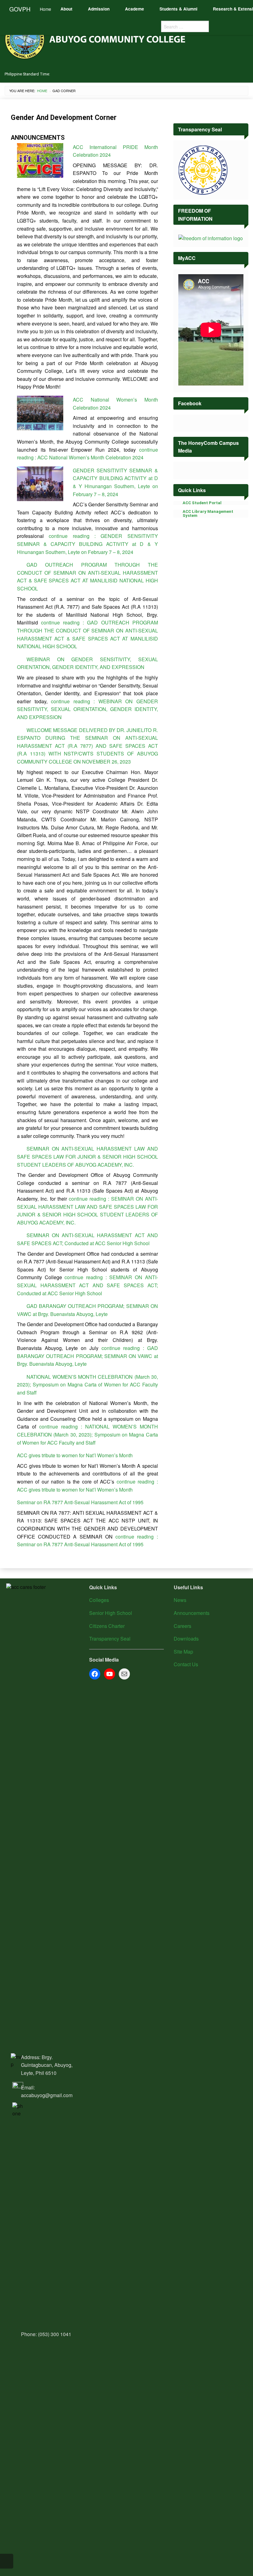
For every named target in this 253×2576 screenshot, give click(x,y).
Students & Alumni (178, 9)
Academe (135, 9)
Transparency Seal (110, 1639)
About (66, 9)
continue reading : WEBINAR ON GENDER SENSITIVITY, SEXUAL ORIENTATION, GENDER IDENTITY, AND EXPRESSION (87, 709)
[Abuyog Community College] (96, 38)
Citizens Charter (107, 1626)
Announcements (192, 1613)
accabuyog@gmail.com (47, 2095)
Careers (182, 1626)
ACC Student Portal (202, 503)
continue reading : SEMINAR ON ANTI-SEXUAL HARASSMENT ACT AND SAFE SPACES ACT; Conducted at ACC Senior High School (87, 1285)
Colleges (99, 1600)
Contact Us (186, 1664)
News (180, 1600)
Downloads (186, 1639)
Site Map (183, 1652)
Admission (99, 9)
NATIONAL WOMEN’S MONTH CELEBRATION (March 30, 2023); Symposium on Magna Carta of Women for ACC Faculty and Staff (87, 1385)
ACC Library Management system (208, 513)
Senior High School (111, 1613)
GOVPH (20, 9)
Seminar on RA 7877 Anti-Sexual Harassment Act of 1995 (80, 1502)
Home (46, 9)
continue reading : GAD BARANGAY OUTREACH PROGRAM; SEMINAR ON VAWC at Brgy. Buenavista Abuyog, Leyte (87, 1356)
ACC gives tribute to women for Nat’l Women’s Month (75, 1455)
